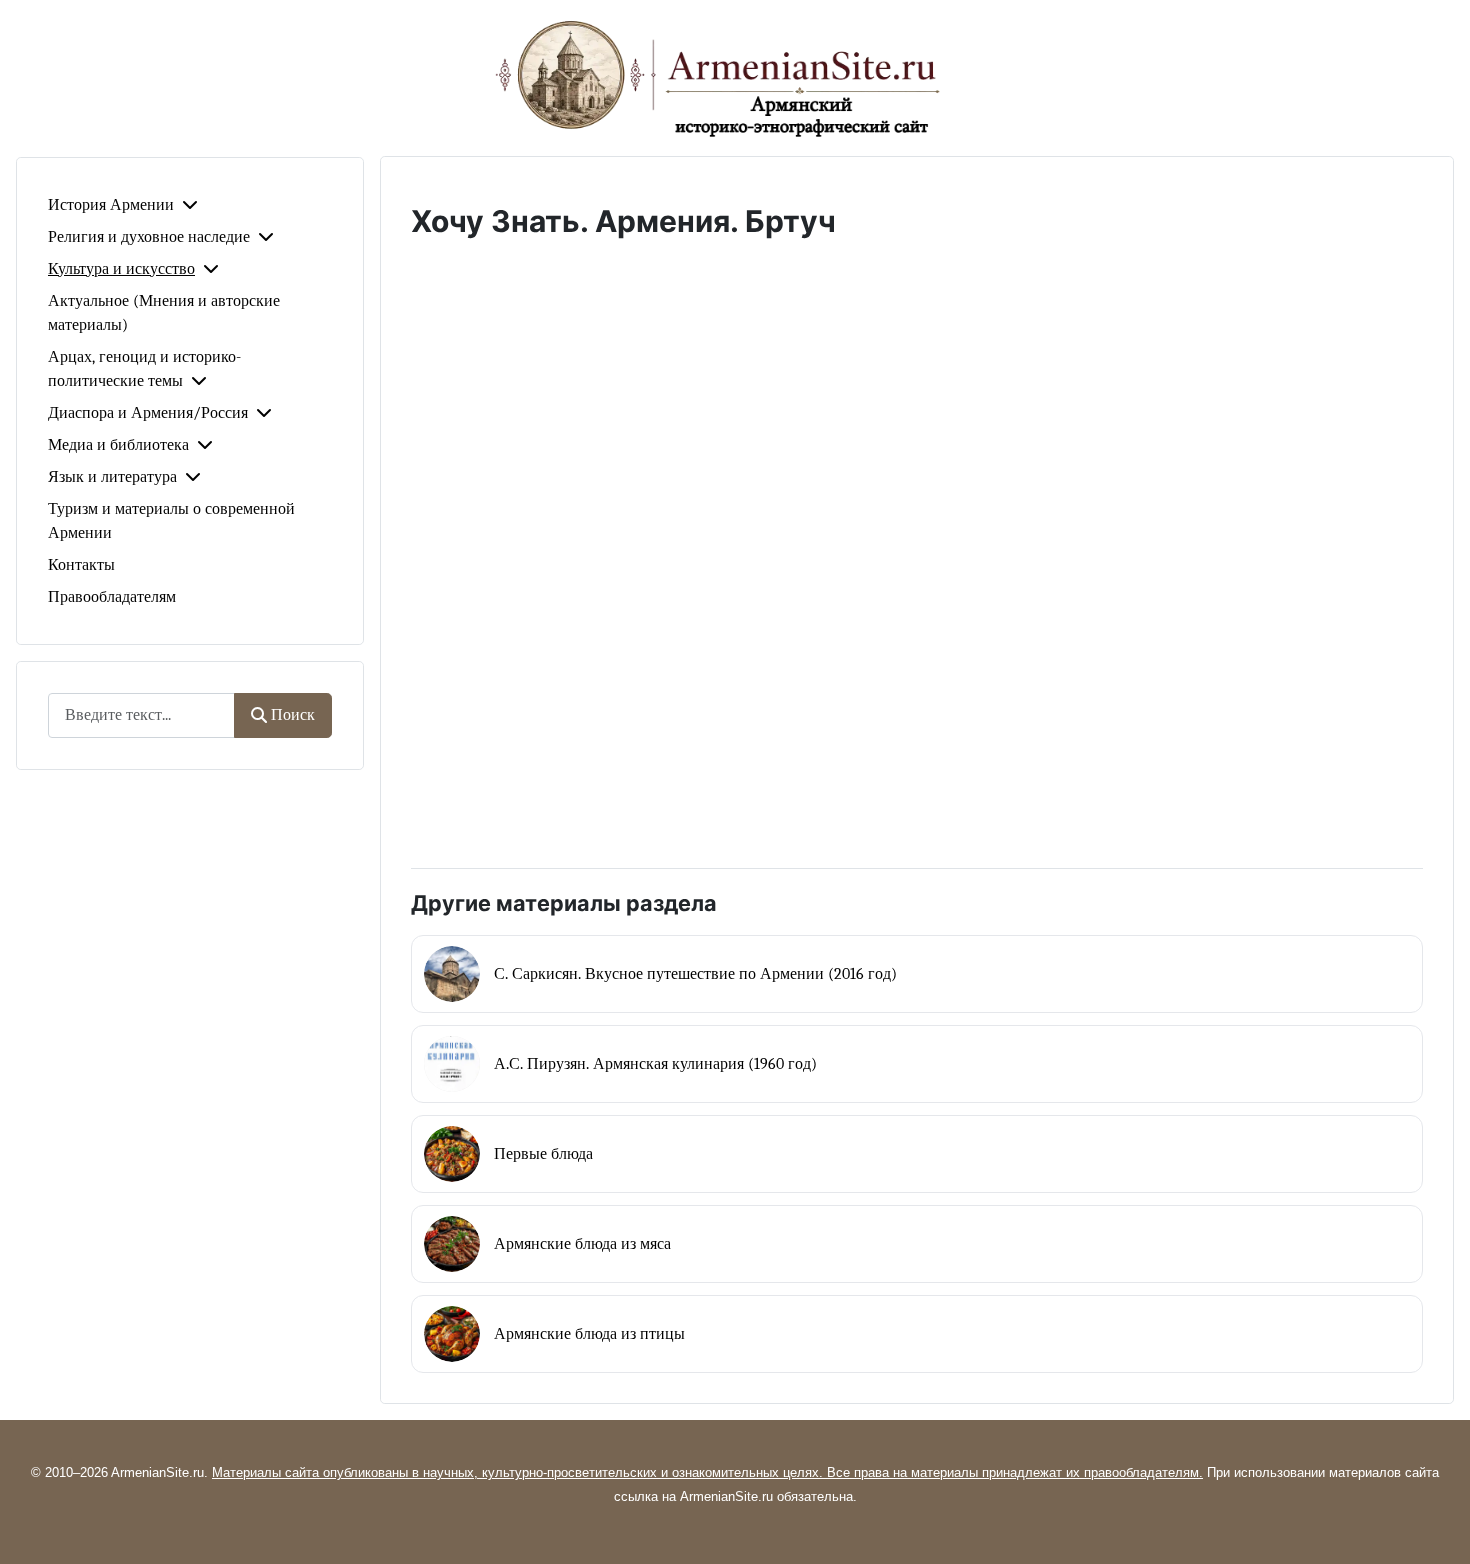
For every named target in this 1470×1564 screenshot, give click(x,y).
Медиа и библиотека (118, 445)
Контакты (81, 565)
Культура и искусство (121, 269)
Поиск (293, 715)
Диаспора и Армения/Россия (148, 413)
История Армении (111, 205)
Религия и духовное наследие (149, 237)
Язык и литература (112, 477)
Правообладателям (112, 597)
